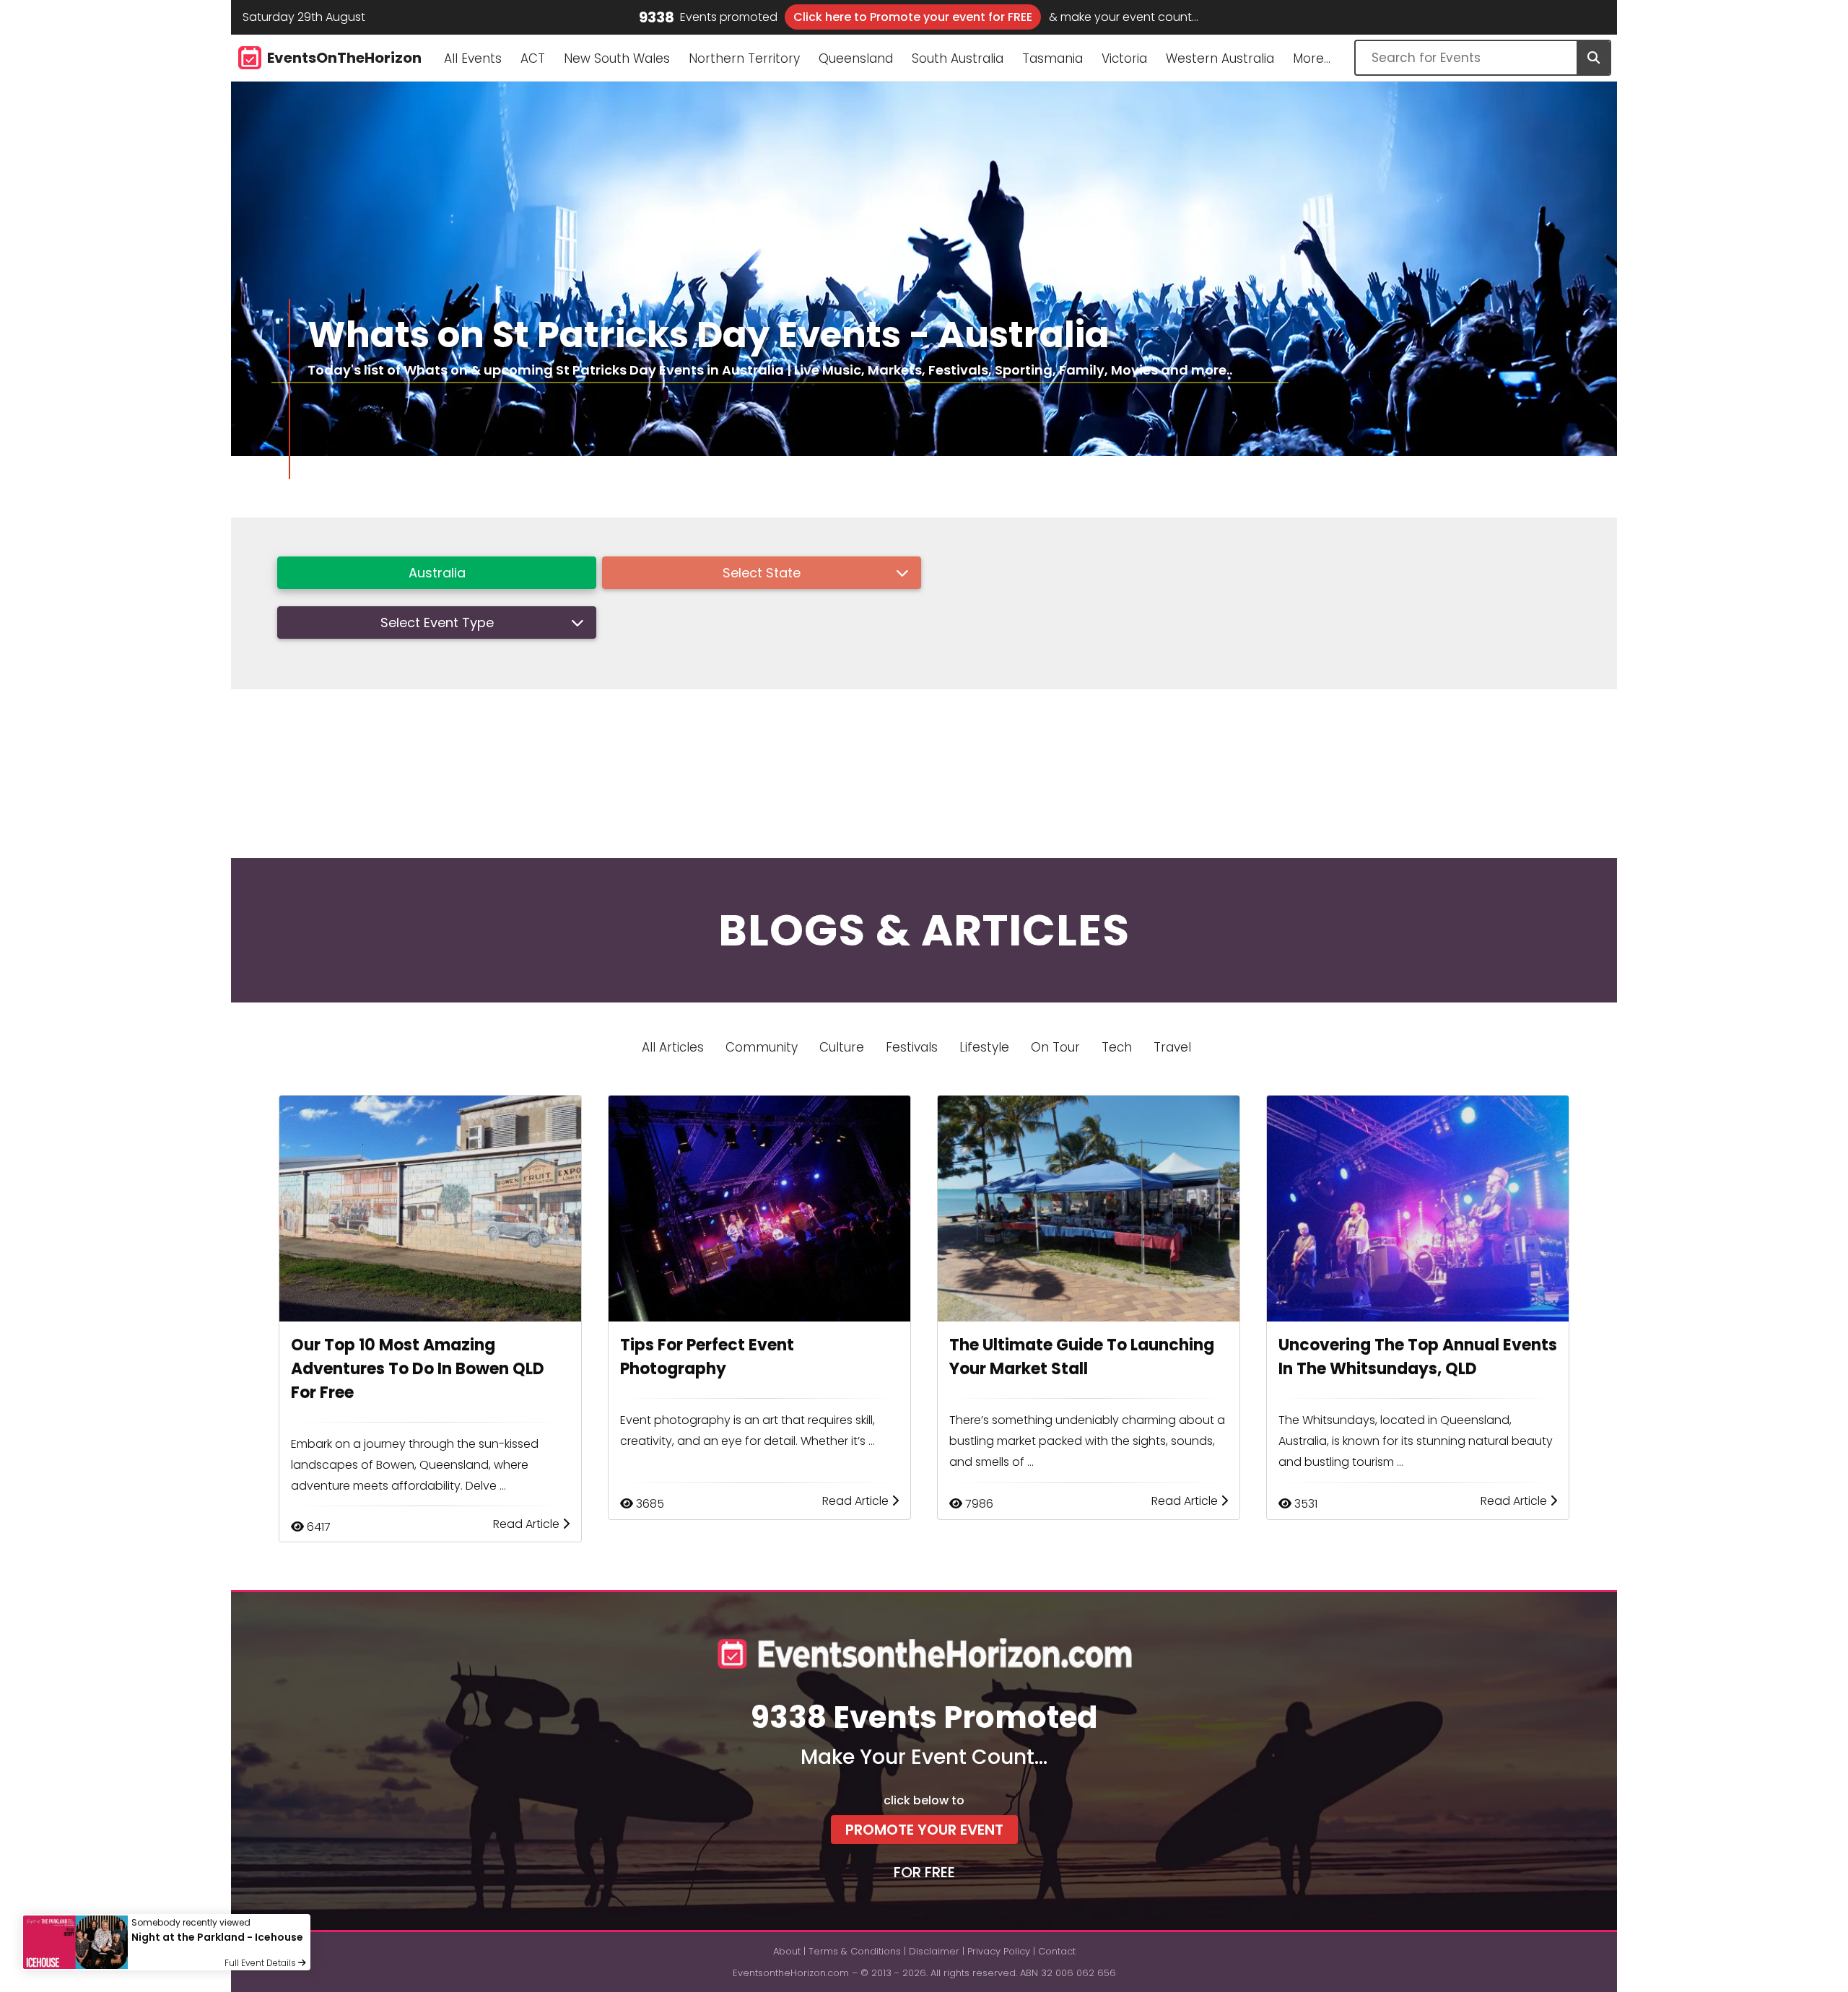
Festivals (912, 1047)
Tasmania (1052, 58)
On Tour (1055, 1047)
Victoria (1124, 58)
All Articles (673, 1047)
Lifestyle (984, 1047)
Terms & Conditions (855, 1951)
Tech (1117, 1047)
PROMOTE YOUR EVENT (924, 1830)
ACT (533, 58)
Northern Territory (744, 58)
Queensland (856, 58)
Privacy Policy (999, 1951)
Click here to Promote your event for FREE (913, 17)
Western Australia (1220, 58)
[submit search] (1593, 58)
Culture (842, 1047)
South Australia (958, 58)
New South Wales (617, 58)
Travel (1172, 1047)
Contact (1057, 1951)
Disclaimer (934, 1951)
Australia (437, 573)
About (787, 1951)
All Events (473, 58)
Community (762, 1047)
